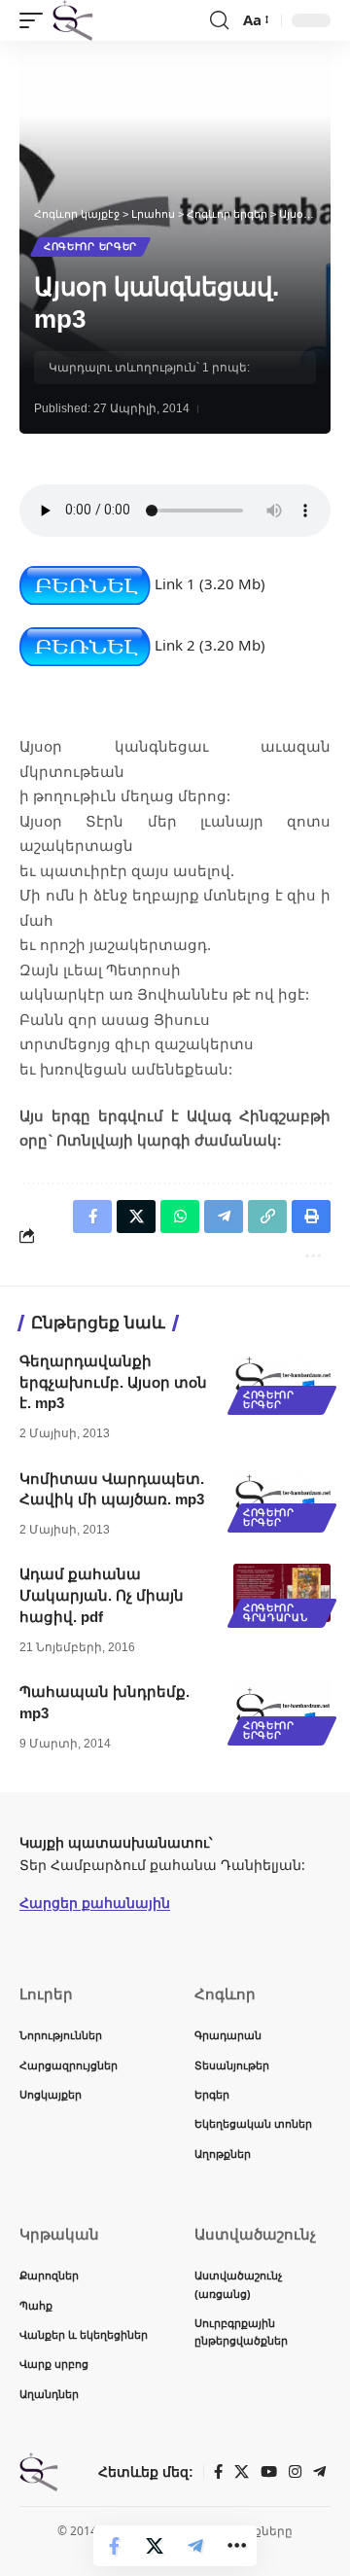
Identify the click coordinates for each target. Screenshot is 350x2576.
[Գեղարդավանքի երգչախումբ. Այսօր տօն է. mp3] (282, 1380)
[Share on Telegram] (195, 2546)
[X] (242, 2472)
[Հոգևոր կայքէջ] (73, 20)
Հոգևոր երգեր (90, 247)
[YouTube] (269, 2472)
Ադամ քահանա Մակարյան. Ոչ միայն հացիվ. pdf (102, 1595)
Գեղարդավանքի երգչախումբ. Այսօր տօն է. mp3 (113, 1382)
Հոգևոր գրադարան (276, 1613)
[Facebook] (218, 2472)
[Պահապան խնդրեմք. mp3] (282, 1711)
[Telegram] (319, 2472)
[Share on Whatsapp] (180, 1217)
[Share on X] (155, 2546)
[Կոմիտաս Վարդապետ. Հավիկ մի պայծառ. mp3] (282, 1498)
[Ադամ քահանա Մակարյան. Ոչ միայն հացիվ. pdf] (282, 1593)
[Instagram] (295, 2472)
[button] (36, 20)
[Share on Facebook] (114, 2546)
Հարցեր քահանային (95, 1903)
